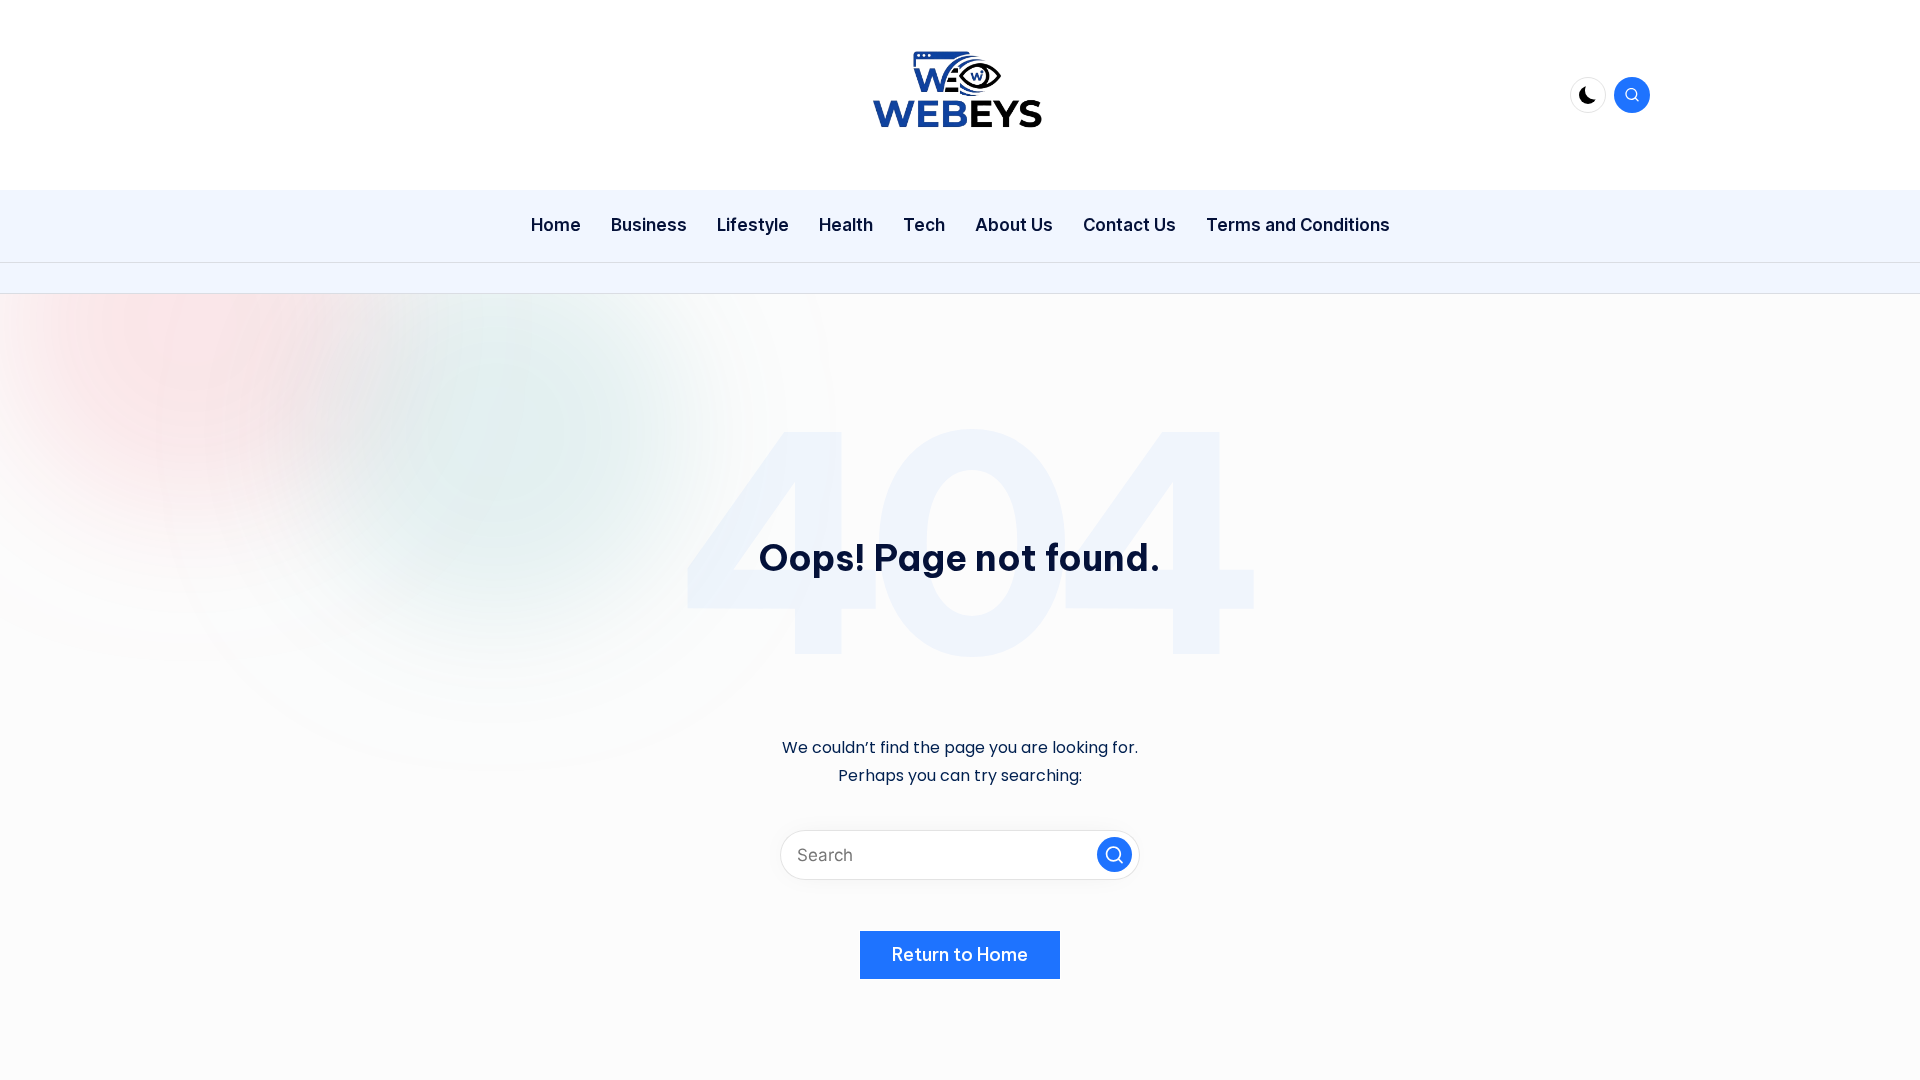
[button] (1114, 854)
